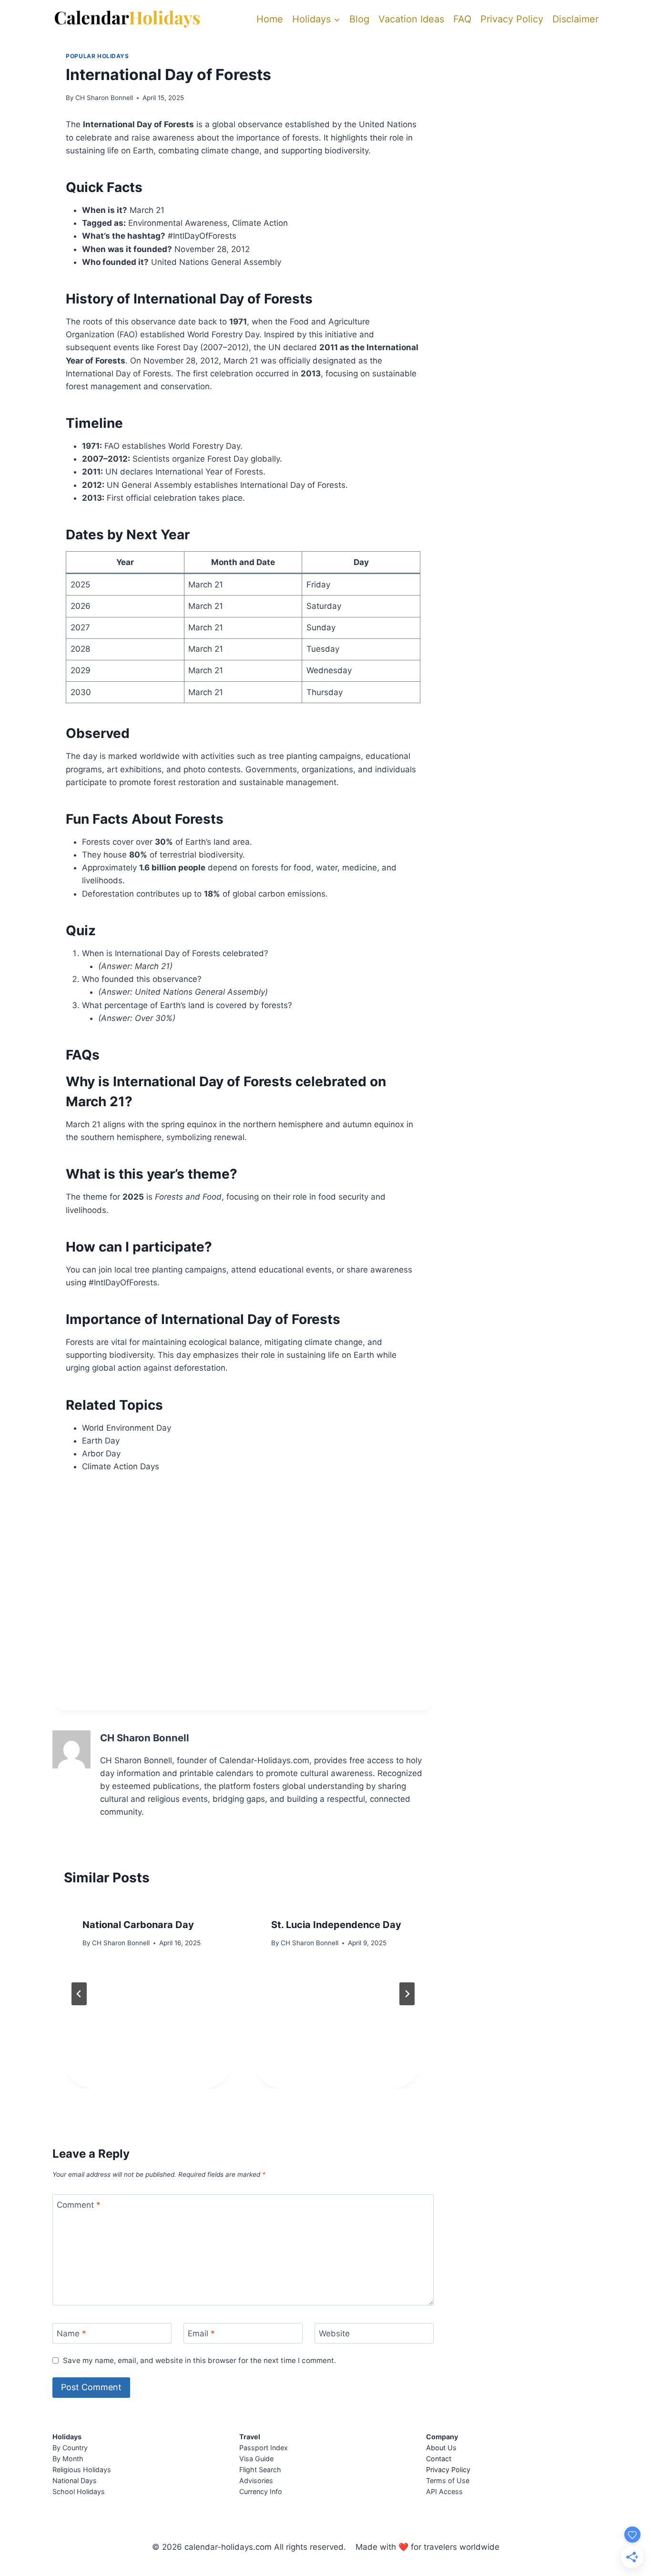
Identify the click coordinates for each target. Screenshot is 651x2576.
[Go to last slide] (79, 1994)
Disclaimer (575, 19)
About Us (441, 2448)
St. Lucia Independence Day (336, 1925)
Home (270, 19)
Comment (79, 2205)
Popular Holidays (97, 56)
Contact (439, 2459)
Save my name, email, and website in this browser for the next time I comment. (199, 2360)
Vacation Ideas (411, 19)
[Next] (407, 1994)
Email (201, 2334)
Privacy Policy (512, 19)
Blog (359, 19)
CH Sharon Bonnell (104, 98)
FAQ (462, 19)
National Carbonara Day (138, 1925)
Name (71, 2334)
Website (334, 2334)
